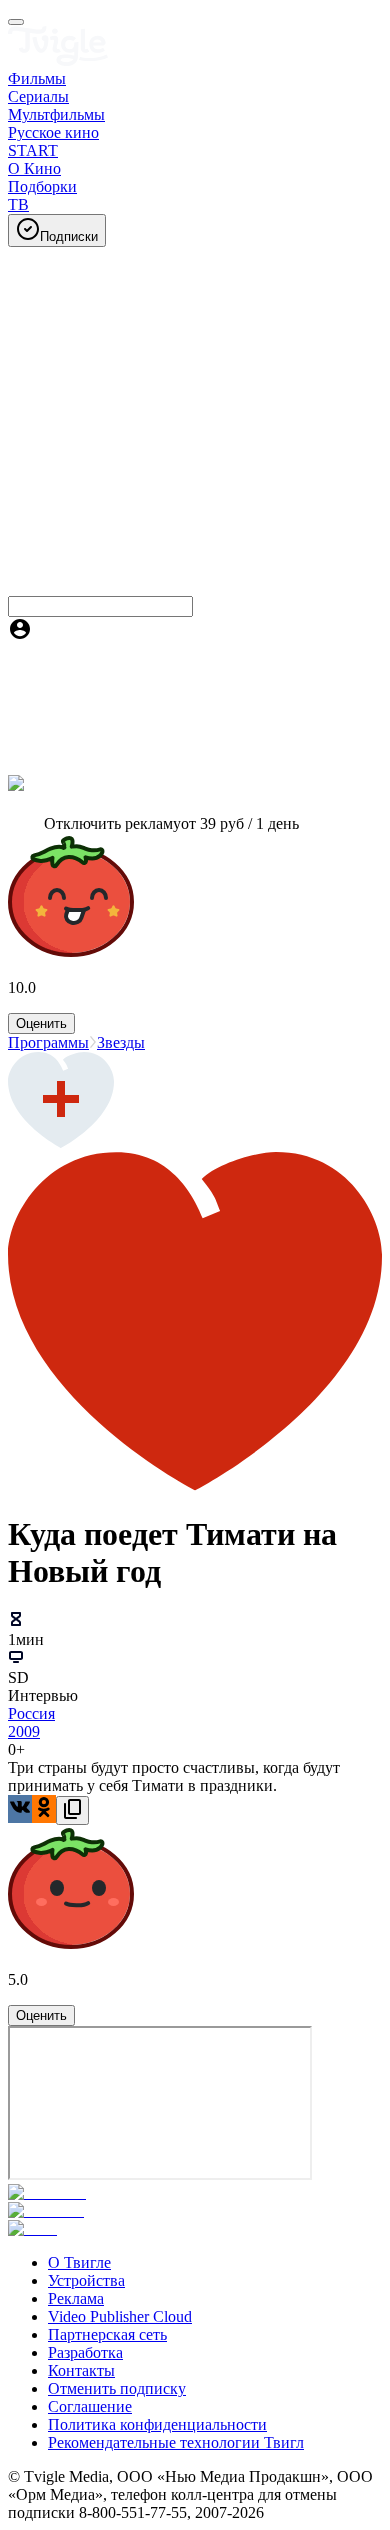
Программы (48, 1042)
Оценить (41, 1023)
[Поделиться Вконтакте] (20, 1809)
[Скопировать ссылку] (72, 1810)
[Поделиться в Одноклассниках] (44, 1809)
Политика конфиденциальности (157, 2424)
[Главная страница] (58, 60)
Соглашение (90, 2406)
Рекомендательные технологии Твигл (176, 2442)
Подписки (69, 236)
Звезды (121, 1042)
